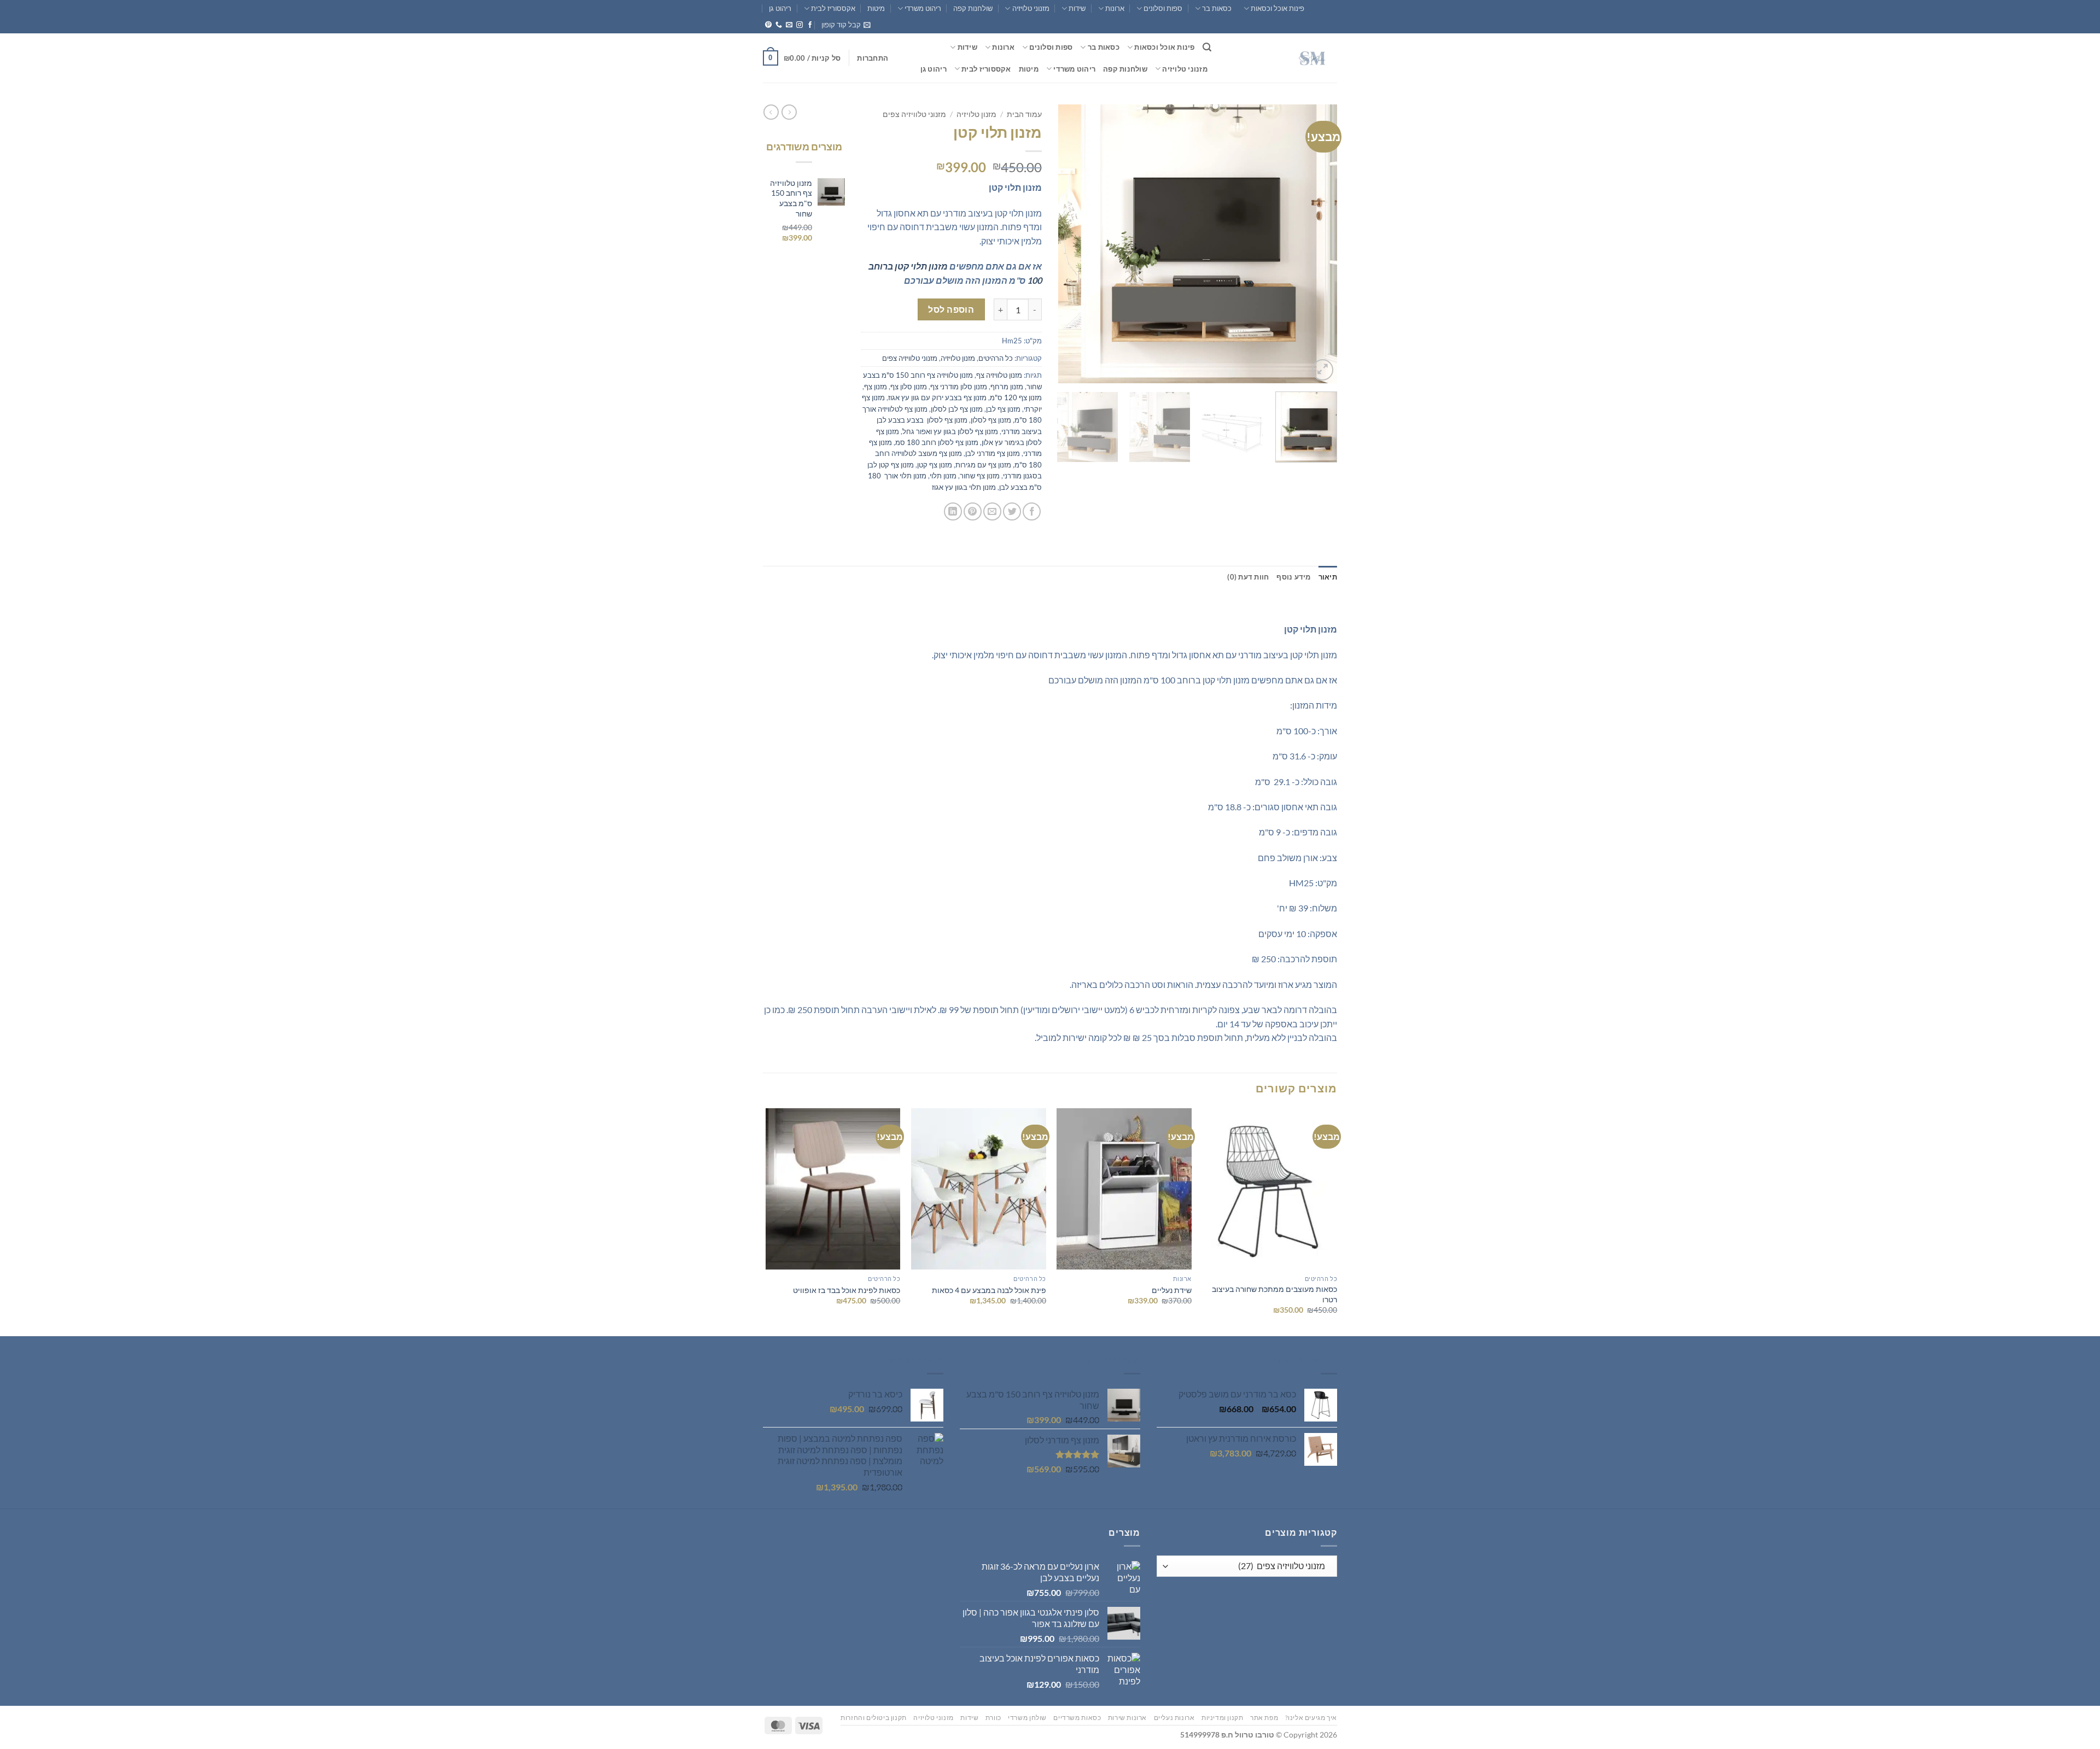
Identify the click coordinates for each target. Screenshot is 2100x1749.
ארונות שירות (1127, 1718)
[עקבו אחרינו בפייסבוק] (810, 25)
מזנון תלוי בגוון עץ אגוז (964, 487)
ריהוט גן (780, 8)
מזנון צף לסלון (991, 420)
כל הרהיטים (996, 358)
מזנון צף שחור (980, 476)
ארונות (1115, 8)
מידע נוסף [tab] (1293, 577)
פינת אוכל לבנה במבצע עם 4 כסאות (989, 1290)
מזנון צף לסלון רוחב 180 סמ (937, 442)
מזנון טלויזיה (976, 114)
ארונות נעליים (1174, 1718)
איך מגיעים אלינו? (1311, 1718)
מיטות (876, 8)
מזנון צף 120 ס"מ (1016, 397)
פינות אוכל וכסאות (1277, 8)
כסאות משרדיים (1077, 1718)
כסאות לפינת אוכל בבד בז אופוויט (847, 1290)
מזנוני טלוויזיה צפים (914, 114)
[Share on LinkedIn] (953, 511)
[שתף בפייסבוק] (1032, 511)
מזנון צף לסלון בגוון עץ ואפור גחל (950, 431)
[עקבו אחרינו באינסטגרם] (800, 25)
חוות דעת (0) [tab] (1248, 577)
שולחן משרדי (1027, 1718)
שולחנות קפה (973, 8)
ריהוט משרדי (923, 8)
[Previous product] (771, 112)
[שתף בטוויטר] (1012, 511)
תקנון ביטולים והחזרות (874, 1718)
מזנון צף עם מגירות (983, 465)
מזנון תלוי (943, 476)
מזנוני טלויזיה (1031, 8)
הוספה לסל (951, 309)
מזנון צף (876, 387)
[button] (846, 25)
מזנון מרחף (1007, 387)
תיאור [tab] (1328, 577)
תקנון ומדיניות (1223, 1718)
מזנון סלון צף (909, 387)
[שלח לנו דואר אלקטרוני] (789, 25)
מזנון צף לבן (1003, 409)
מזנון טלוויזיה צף (999, 375)
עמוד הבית (1024, 114)
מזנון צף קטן (935, 465)
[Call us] (779, 25)
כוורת (993, 1718)
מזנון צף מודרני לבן (993, 453)
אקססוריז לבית (833, 8)
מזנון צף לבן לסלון (957, 409)
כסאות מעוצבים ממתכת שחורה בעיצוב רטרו (1274, 1294)
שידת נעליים (1172, 1290)
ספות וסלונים (1163, 8)
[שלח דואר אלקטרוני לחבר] (992, 511)
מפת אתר (1264, 1718)
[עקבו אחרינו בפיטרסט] (768, 25)
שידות (1077, 8)
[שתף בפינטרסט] (973, 511)
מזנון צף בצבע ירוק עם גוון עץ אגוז (937, 397)
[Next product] (789, 112)
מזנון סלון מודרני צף (959, 387)
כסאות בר (1217, 8)
